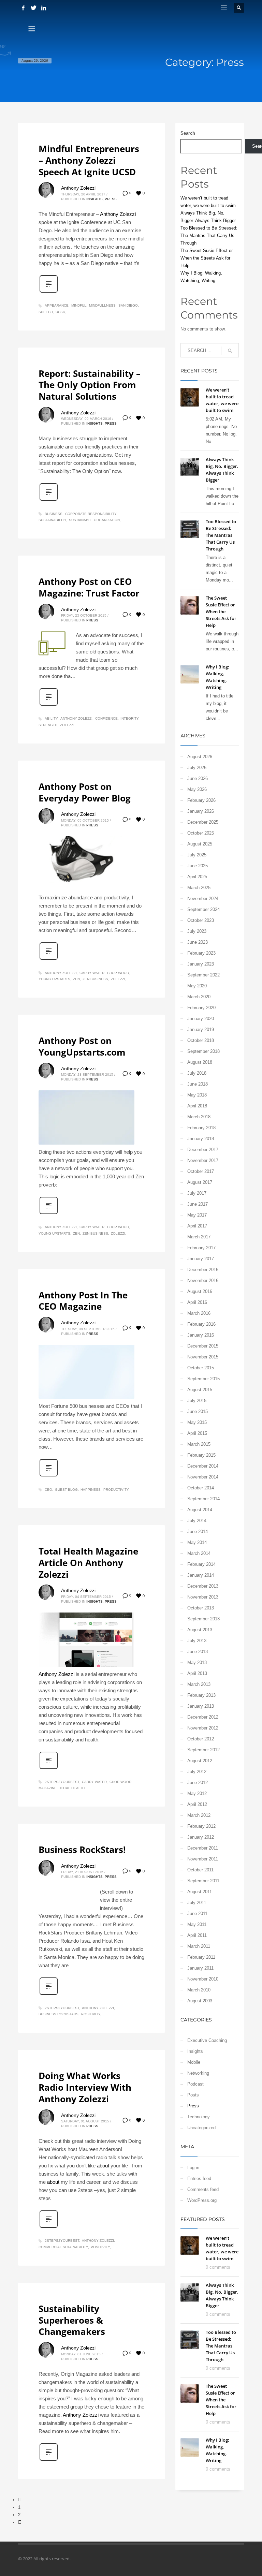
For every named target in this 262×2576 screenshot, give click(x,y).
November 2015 (203, 1357)
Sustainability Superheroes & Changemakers (72, 2320)
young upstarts (54, 979)
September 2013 (203, 1619)
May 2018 (197, 1095)
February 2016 (201, 1324)
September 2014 (203, 1499)
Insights (94, 199)
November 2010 (203, 1979)
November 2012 (203, 1728)
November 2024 (203, 899)
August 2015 (200, 1390)
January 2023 (201, 964)
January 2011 (200, 1968)
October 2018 (201, 1040)
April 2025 (197, 877)
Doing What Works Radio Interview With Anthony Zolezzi (85, 2087)
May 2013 (197, 1662)
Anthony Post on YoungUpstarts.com (82, 1046)
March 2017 (199, 1237)
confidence (106, 718)
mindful (79, 305)
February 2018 (201, 1128)
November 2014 (203, 1477)
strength (48, 725)
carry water (92, 973)
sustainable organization (94, 520)
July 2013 (197, 1641)
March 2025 (199, 888)
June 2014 (198, 1532)
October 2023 (201, 920)
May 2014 (197, 1542)
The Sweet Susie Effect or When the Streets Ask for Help (207, 258)
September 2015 (203, 1379)
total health (72, 1788)
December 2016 (203, 1270)
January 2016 (201, 1335)
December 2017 (203, 1150)
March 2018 (199, 1117)
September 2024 (203, 909)
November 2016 (203, 1280)
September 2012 (203, 1750)
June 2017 (198, 1204)
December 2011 (203, 1848)
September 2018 (203, 1051)
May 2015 (197, 1422)
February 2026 (201, 800)
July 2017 (197, 1193)
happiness (91, 1490)
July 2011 (197, 1903)
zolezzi (67, 725)
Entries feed (199, 2178)
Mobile (194, 2062)
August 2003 (200, 2001)
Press (111, 199)
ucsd (60, 312)
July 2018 (197, 1073)
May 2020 (197, 986)
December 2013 (203, 1586)
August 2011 (200, 1892)
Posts (193, 2095)
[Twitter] (33, 8)
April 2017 (197, 1226)
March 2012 (199, 1815)
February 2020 (201, 1008)
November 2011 (203, 1859)
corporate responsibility (91, 514)
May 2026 (197, 789)
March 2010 (199, 1990)
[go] (230, 351)
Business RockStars (59, 2014)
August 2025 (200, 844)
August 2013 (200, 1630)
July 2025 (197, 855)
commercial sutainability (63, 2247)
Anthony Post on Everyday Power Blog (85, 792)
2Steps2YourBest (62, 1782)
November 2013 (203, 1597)
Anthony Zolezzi (78, 188)
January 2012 (201, 1837)
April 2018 (197, 1106)
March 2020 (199, 997)
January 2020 (201, 1019)
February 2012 (201, 1826)
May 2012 (197, 1793)
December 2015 (203, 1346)
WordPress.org (202, 2200)
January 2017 (201, 1259)
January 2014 (201, 1575)
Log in (193, 2168)
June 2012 (198, 1783)
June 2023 (198, 942)
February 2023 (201, 953)
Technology (199, 2117)
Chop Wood (118, 973)
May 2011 (197, 1924)
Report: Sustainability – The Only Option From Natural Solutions (90, 385)
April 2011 (197, 1935)
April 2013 (197, 1673)
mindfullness (102, 305)
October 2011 (200, 1870)
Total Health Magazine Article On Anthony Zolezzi (88, 1563)
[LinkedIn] (44, 8)
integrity (129, 718)
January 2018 (201, 1139)
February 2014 (201, 1564)
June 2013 (198, 1652)
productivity (116, 1490)
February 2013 (201, 1695)
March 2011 (199, 1946)
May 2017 (197, 1215)
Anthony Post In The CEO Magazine (83, 1301)
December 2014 (203, 1466)
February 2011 (201, 1957)
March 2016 (199, 1313)
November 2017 (203, 1160)
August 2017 (200, 1182)
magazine (48, 1788)
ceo (48, 1490)
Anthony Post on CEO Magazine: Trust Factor (89, 587)
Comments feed (203, 2189)
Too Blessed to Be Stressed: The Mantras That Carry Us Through (209, 235)
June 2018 (198, 1084)
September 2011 (203, 1881)
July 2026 (197, 768)
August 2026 (200, 757)
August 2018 (200, 1062)
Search (188, 133)
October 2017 (201, 1171)
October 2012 (201, 1739)
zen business (95, 979)
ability (51, 718)
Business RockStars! (82, 1850)
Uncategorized (201, 2128)
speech (46, 312)
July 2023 (197, 931)
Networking (198, 2073)
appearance (57, 305)
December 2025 (203, 822)
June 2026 (198, 778)
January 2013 (201, 1706)
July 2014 (197, 1521)
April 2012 (197, 1804)
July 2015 (197, 1401)
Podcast (195, 2084)
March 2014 (199, 1553)
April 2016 (197, 1302)
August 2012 (200, 1761)
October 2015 (201, 1368)
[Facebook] (23, 8)
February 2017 (201, 1248)
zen (76, 979)
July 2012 (197, 1772)
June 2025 (198, 866)
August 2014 (200, 1510)
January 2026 (201, 811)
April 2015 (197, 1433)
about (103, 2166)
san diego (128, 305)
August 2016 (200, 1291)
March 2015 (199, 1444)
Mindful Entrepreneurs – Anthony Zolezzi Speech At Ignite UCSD (89, 160)
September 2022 (203, 975)
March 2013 (199, 1684)
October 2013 (201, 1608)
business (54, 514)
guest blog (66, 1490)
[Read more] (49, 292)
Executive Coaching (207, 2040)
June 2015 (198, 1411)
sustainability (52, 520)
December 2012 (203, 1717)
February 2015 (201, 1455)
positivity (91, 2014)
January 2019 (201, 1029)
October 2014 (201, 1488)
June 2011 (197, 1913)
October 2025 (201, 833)
